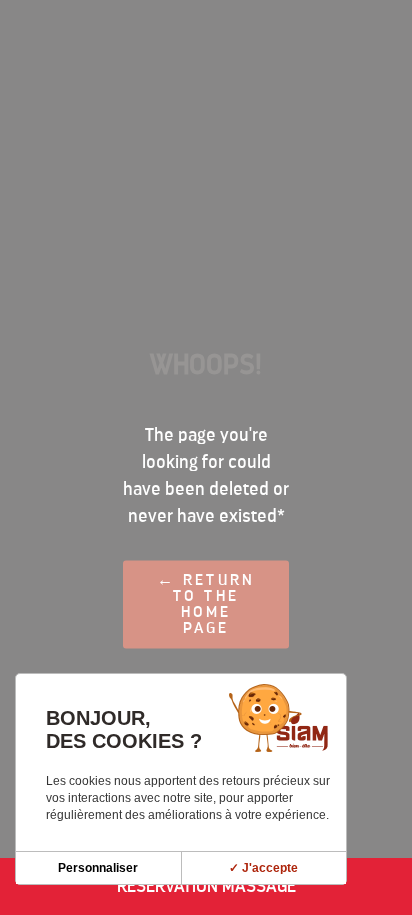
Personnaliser (98, 868)
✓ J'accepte (263, 868)
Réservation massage (206, 886)
